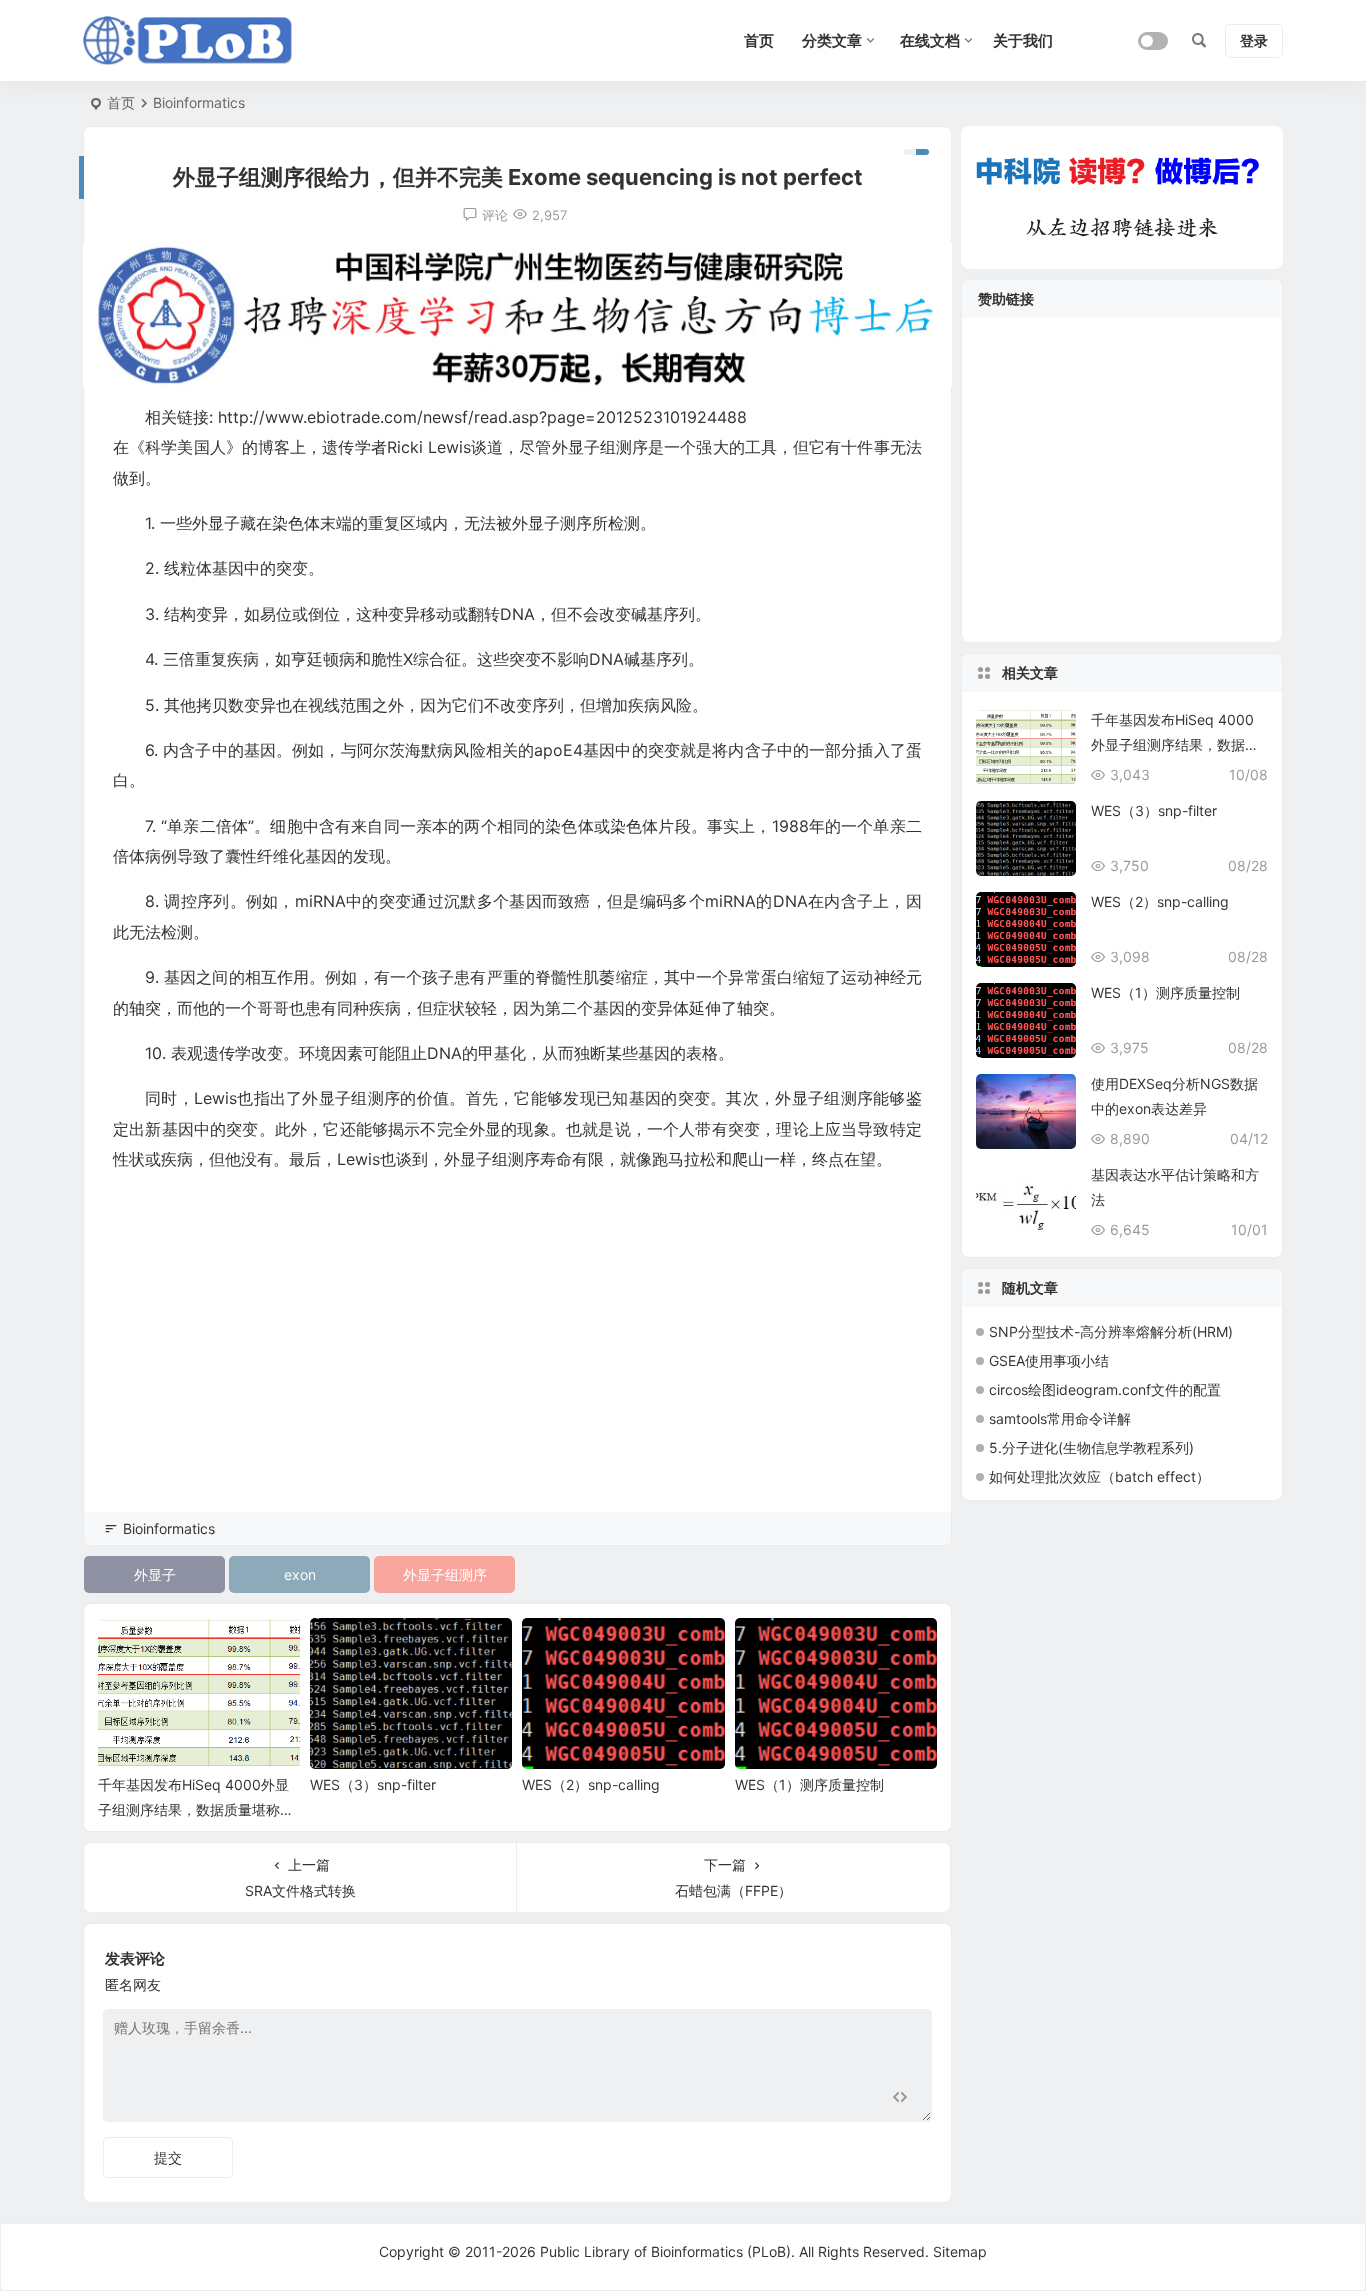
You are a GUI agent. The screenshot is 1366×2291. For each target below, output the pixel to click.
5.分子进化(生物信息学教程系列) (1091, 1447)
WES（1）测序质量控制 (809, 1784)
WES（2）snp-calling (591, 1784)
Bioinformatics (199, 102)
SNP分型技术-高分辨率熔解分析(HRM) (1111, 1331)
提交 (168, 2157)
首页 (121, 102)
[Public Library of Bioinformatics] (188, 41)
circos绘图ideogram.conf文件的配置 (1105, 1389)
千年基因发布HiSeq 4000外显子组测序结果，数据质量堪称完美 (196, 1809)
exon (300, 1574)
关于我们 (1023, 40)
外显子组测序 (445, 1574)
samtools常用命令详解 (1060, 1418)
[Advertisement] (517, 1370)
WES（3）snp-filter (373, 1784)
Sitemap (960, 2251)
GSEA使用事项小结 (1049, 1360)
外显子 (155, 1574)
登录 (1254, 40)
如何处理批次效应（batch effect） (1099, 1476)
